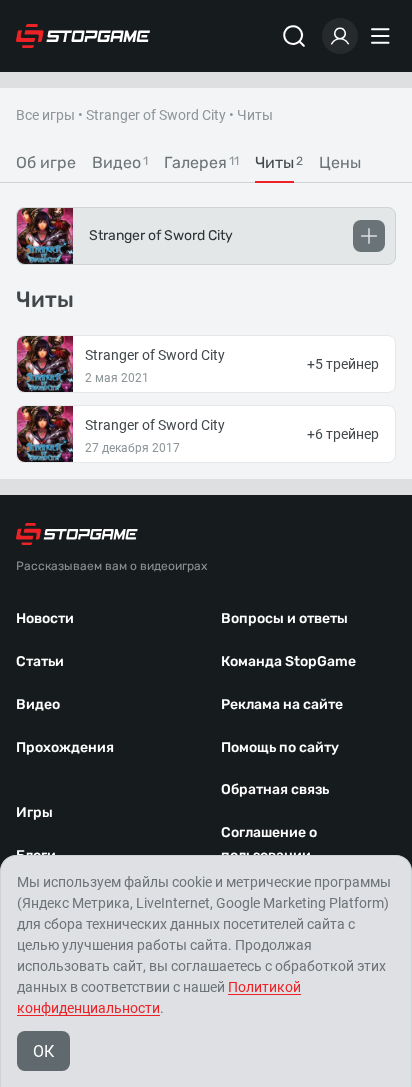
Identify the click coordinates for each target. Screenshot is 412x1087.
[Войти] (340, 36)
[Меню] (383, 36)
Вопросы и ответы (284, 618)
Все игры (45, 115)
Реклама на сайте (282, 704)
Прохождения (65, 747)
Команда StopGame (288, 661)
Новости (45, 618)
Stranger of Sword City (156, 115)
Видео (38, 704)
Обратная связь (275, 789)
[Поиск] (294, 36)
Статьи (40, 661)
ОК (43, 1051)
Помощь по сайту (280, 747)
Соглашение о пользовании (269, 844)
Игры (34, 812)
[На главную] (83, 36)
